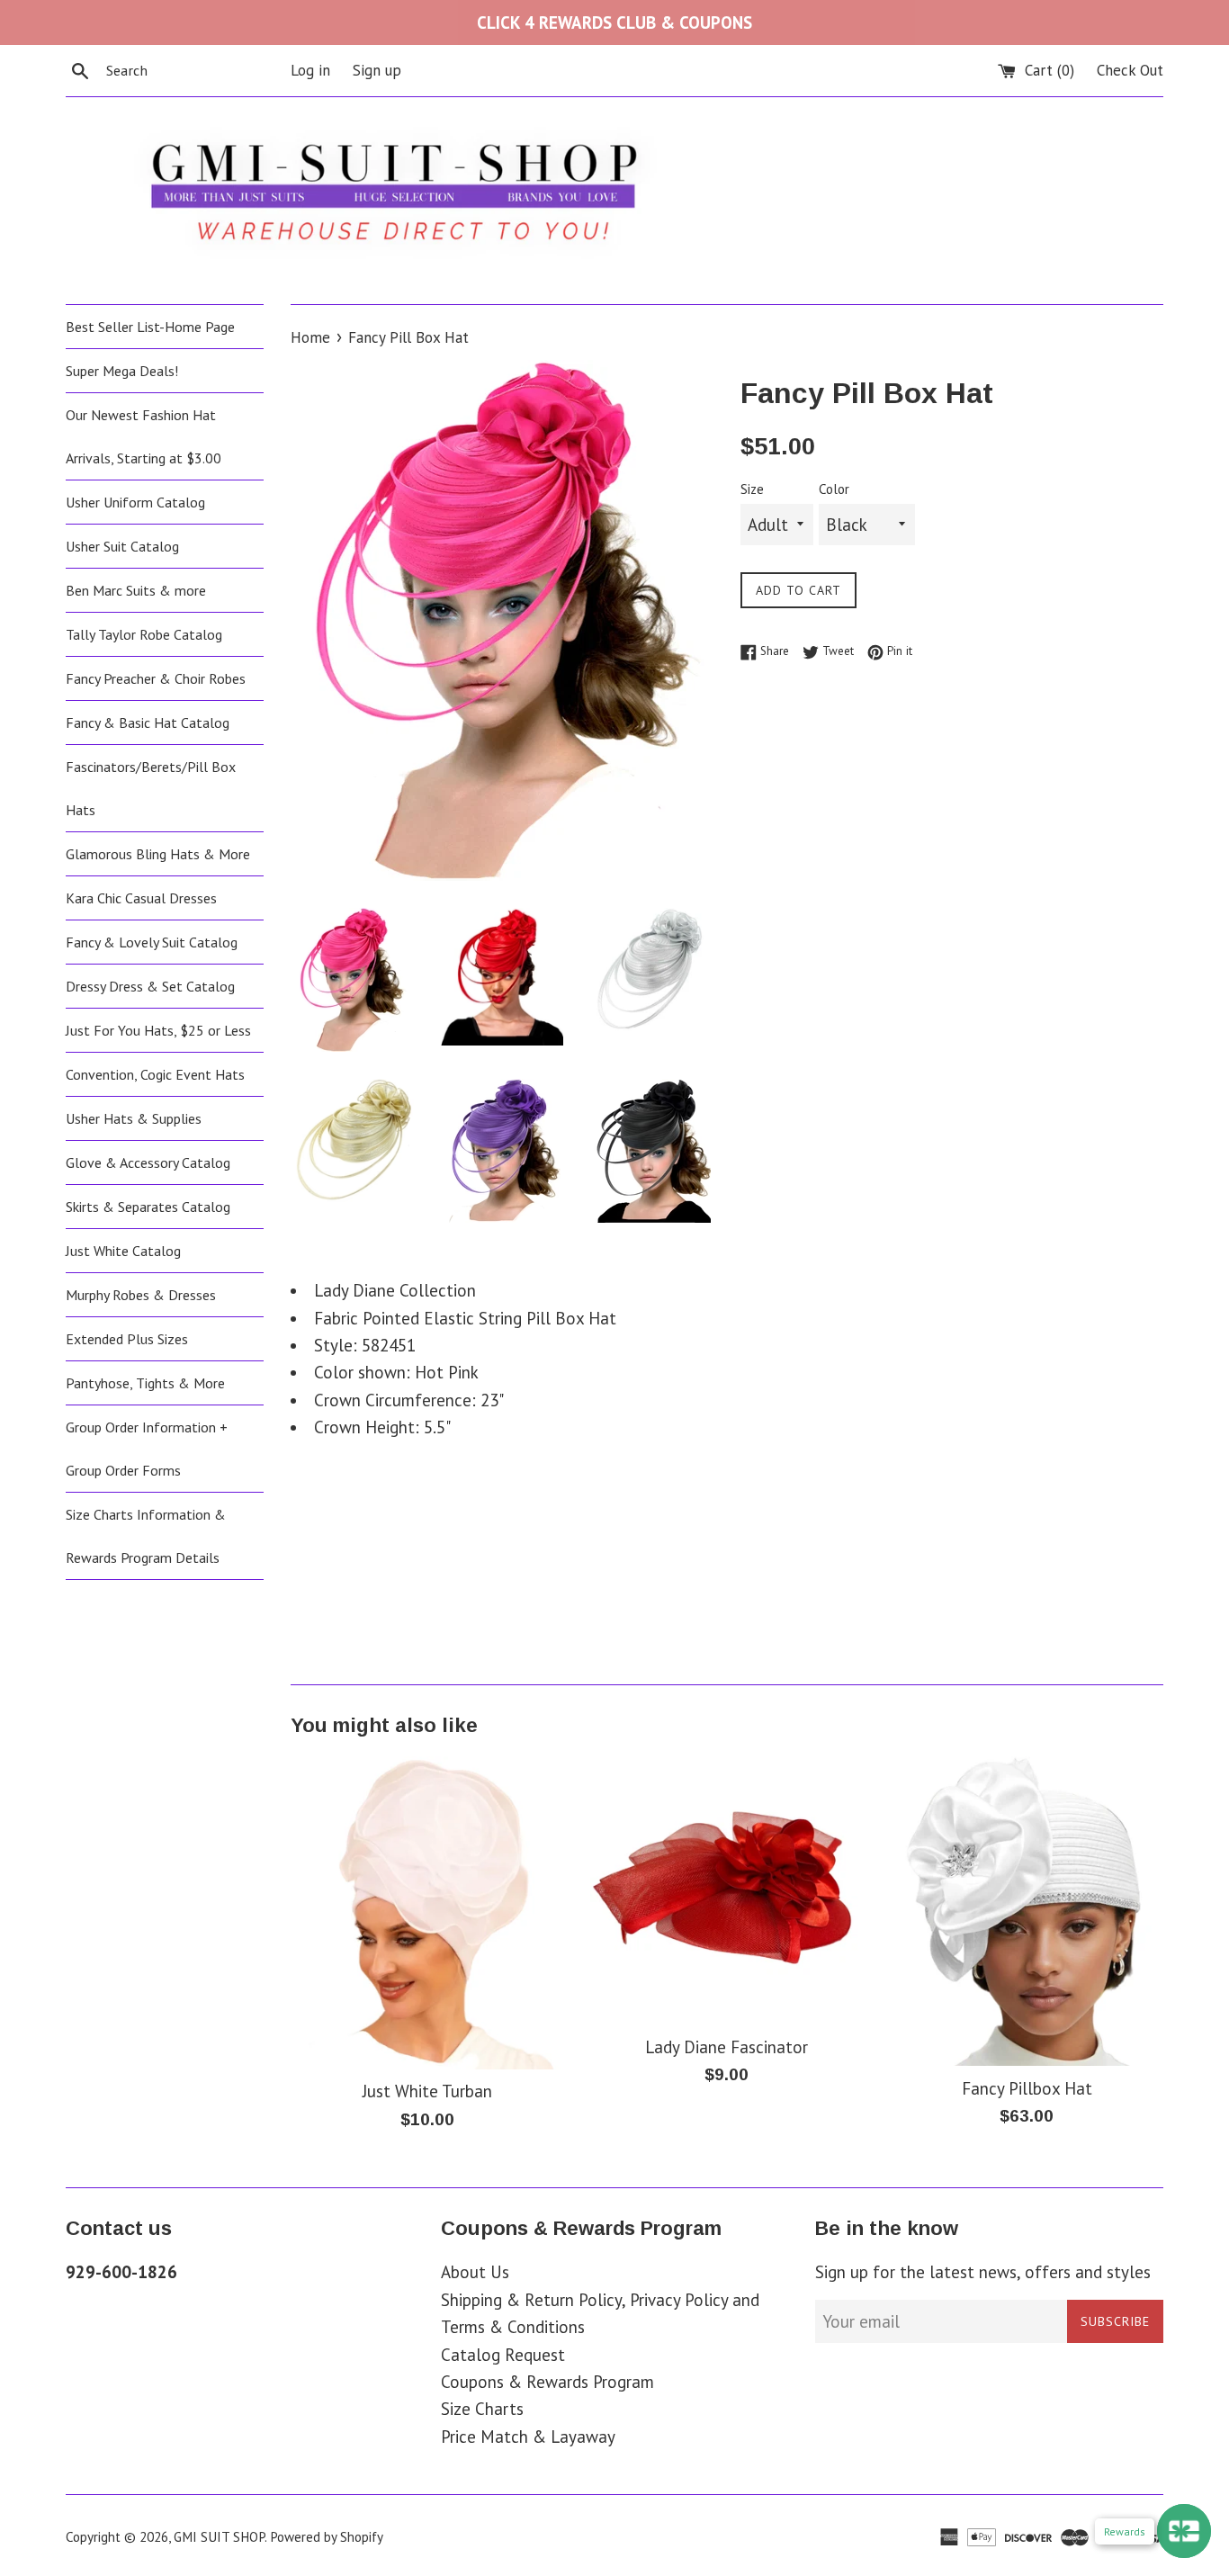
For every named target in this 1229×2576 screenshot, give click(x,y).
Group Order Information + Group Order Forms (147, 1449)
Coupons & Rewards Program (547, 2382)
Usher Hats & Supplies (134, 1118)
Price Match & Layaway (528, 2437)
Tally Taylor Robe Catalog (144, 634)
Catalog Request (503, 2355)
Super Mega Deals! (122, 371)
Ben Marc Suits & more (136, 590)
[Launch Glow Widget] (1184, 2531)
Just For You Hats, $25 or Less (158, 1030)
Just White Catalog (123, 1251)
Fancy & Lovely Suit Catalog (152, 942)
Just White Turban (427, 2091)
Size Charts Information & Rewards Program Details (146, 1536)
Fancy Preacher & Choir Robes (156, 678)
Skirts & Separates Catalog (148, 1207)
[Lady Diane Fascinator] (727, 1890)
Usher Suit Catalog (122, 546)
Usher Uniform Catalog (135, 502)
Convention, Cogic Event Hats (155, 1074)
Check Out (1130, 70)
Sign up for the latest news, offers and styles (983, 2272)
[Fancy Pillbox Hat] (1027, 1911)
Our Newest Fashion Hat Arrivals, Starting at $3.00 (144, 436)
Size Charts (482, 2409)
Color (834, 489)
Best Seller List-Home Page (150, 327)
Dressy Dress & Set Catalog (150, 986)
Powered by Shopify (327, 2537)
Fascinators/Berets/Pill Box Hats (151, 788)
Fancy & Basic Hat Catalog (148, 723)
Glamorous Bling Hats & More (158, 854)
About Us (475, 2272)
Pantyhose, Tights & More (145, 1383)
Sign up (377, 70)
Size (752, 489)
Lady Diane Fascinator (727, 2047)
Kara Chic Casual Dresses (141, 898)
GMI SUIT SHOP (219, 2537)
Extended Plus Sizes (127, 1339)
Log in (310, 70)
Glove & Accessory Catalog (148, 1162)
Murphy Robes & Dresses (141, 1295)
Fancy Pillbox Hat (1027, 2088)
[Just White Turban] (427, 1913)
